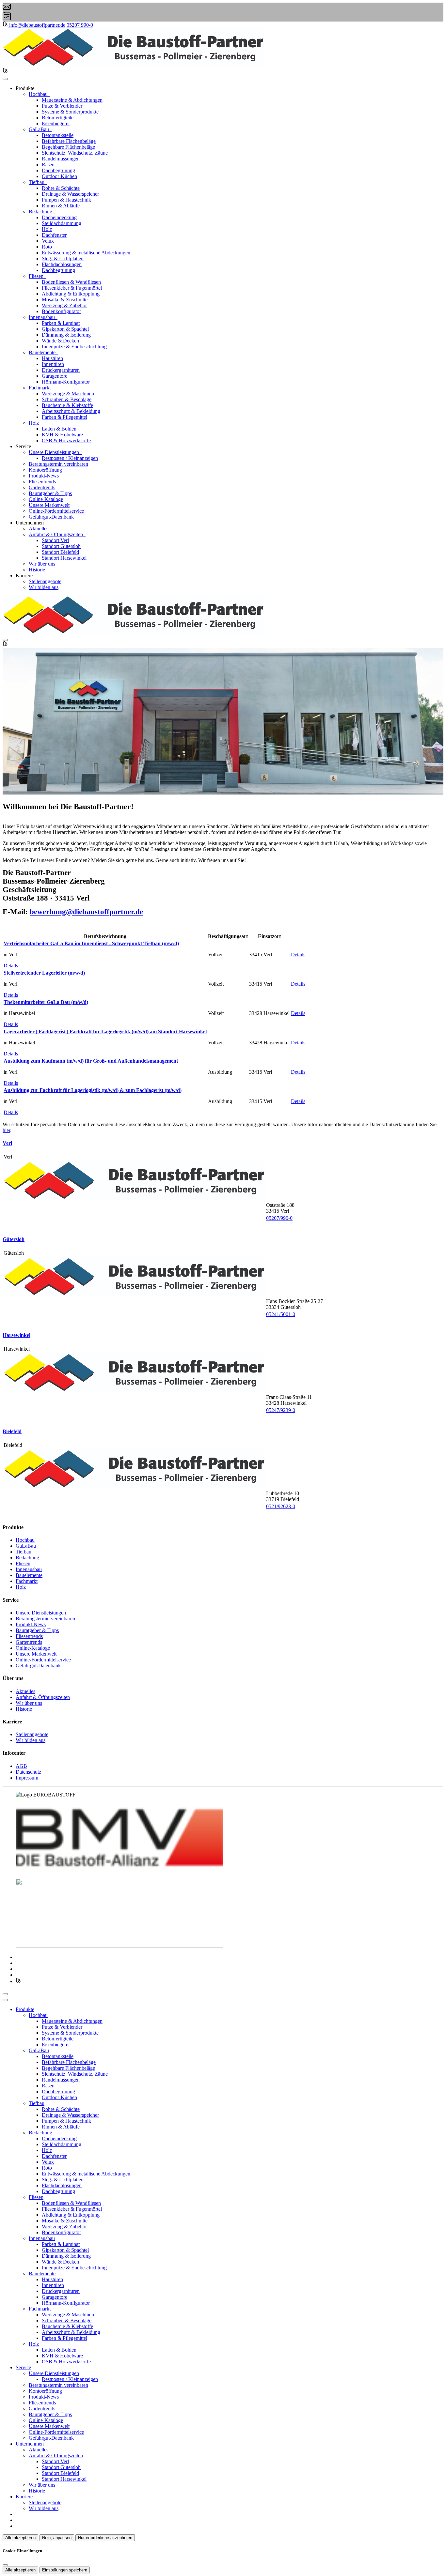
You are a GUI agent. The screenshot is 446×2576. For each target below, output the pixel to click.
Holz (47, 229)
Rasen (48, 165)
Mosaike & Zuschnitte (65, 300)
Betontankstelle (58, 135)
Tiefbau (37, 182)
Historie (37, 570)
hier (6, 1130)
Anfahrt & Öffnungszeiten (56, 534)
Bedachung (41, 212)
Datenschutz (28, 1772)
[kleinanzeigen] (6, 25)
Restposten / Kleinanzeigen (70, 458)
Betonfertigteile (58, 118)
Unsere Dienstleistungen (55, 452)
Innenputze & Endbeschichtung (74, 347)
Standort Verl (55, 540)
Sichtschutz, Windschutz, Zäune (75, 153)
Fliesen (37, 276)
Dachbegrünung (58, 170)
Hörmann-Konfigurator (66, 382)
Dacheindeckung (59, 217)
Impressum (27, 1778)
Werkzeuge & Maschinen (68, 394)
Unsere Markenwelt (49, 505)
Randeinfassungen (61, 159)
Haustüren (52, 358)
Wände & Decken (60, 341)
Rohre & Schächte (61, 188)
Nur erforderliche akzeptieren (105, 2538)
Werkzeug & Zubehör (64, 305)
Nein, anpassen (57, 2538)
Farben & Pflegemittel (64, 417)
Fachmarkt (40, 388)
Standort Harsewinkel (64, 558)
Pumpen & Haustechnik (66, 200)
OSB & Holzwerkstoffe (66, 440)
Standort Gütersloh (61, 546)
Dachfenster (54, 235)
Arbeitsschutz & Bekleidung (71, 411)
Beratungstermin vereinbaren (58, 464)
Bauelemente (43, 352)
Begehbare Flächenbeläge (68, 147)
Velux (48, 241)
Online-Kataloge (46, 499)
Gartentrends (42, 487)
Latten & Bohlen (59, 429)
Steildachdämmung (62, 223)
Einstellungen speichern (65, 2570)
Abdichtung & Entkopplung (71, 294)
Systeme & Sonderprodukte (70, 112)
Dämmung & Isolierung (66, 335)
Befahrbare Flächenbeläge (69, 141)
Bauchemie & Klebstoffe (67, 405)
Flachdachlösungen (62, 264)
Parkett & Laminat (61, 323)
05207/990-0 (279, 1218)
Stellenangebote (45, 581)
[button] (5, 79)
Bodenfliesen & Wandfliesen (71, 282)
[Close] (5, 2000)
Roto (47, 247)
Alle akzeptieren (20, 2538)
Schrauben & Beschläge (67, 399)
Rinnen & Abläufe (61, 206)
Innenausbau (42, 317)
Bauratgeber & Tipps (50, 493)
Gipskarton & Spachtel (65, 329)
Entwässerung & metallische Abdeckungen (86, 253)
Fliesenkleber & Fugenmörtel (72, 288)
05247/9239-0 (281, 1410)
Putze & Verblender (62, 106)
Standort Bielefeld (60, 552)
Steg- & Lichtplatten (63, 258)
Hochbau (39, 94)
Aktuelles (39, 529)
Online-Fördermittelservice (56, 511)
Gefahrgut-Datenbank (51, 517)
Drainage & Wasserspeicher (70, 194)
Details (11, 966)
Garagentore (55, 376)
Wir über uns (42, 564)
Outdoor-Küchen (59, 176)
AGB (21, 1766)
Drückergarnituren (61, 370)
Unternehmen (30, 2444)
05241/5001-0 (281, 1314)
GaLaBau (40, 129)
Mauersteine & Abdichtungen (72, 100)
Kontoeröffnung (45, 470)
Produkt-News (44, 476)
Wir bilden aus (44, 587)
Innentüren (53, 364)
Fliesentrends (42, 482)
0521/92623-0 (281, 1506)
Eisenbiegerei (56, 123)
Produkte (25, 2009)
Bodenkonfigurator (61, 311)
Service (23, 2367)
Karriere (24, 2497)
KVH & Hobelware (62, 435)
